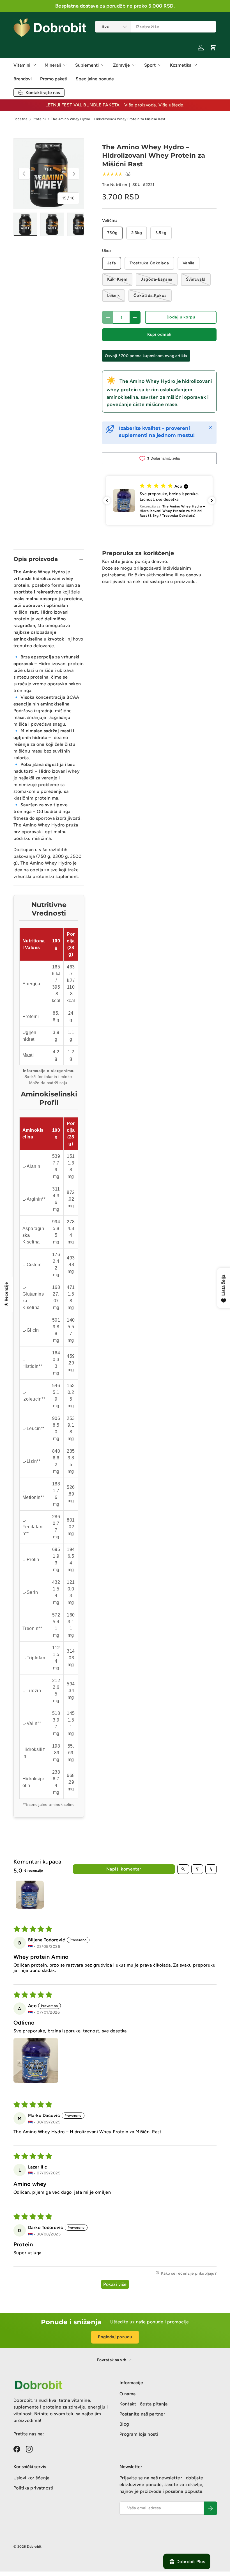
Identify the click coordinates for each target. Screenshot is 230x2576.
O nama (128, 2394)
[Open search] (183, 1869)
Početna (20, 119)
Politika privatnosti (34, 2488)
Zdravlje (121, 65)
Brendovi (23, 79)
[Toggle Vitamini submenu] (34, 65)
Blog (124, 2424)
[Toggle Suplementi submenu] (103, 65)
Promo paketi (54, 79)
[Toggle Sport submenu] (160, 65)
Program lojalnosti (139, 2434)
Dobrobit (34, 2547)
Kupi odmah (159, 334)
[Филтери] (197, 1869)
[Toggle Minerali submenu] (65, 65)
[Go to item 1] (30, 1895)
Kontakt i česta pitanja (143, 2404)
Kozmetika (181, 65)
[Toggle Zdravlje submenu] (134, 65)
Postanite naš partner (142, 2414)
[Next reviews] (212, 500)
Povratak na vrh (112, 2360)
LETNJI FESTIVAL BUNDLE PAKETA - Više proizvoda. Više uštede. (115, 105)
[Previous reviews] (107, 500)
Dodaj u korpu (181, 317)
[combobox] (156, 27)
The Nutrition (115, 185)
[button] (213, 48)
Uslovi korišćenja (31, 2478)
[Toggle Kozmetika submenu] (195, 65)
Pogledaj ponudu (115, 2337)
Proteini (39, 119)
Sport (150, 65)
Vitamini (22, 65)
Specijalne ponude (95, 79)
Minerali (53, 65)
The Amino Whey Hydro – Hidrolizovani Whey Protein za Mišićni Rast (108, 119)
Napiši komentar (124, 1869)
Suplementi (87, 65)
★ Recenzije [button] (6, 1294)
